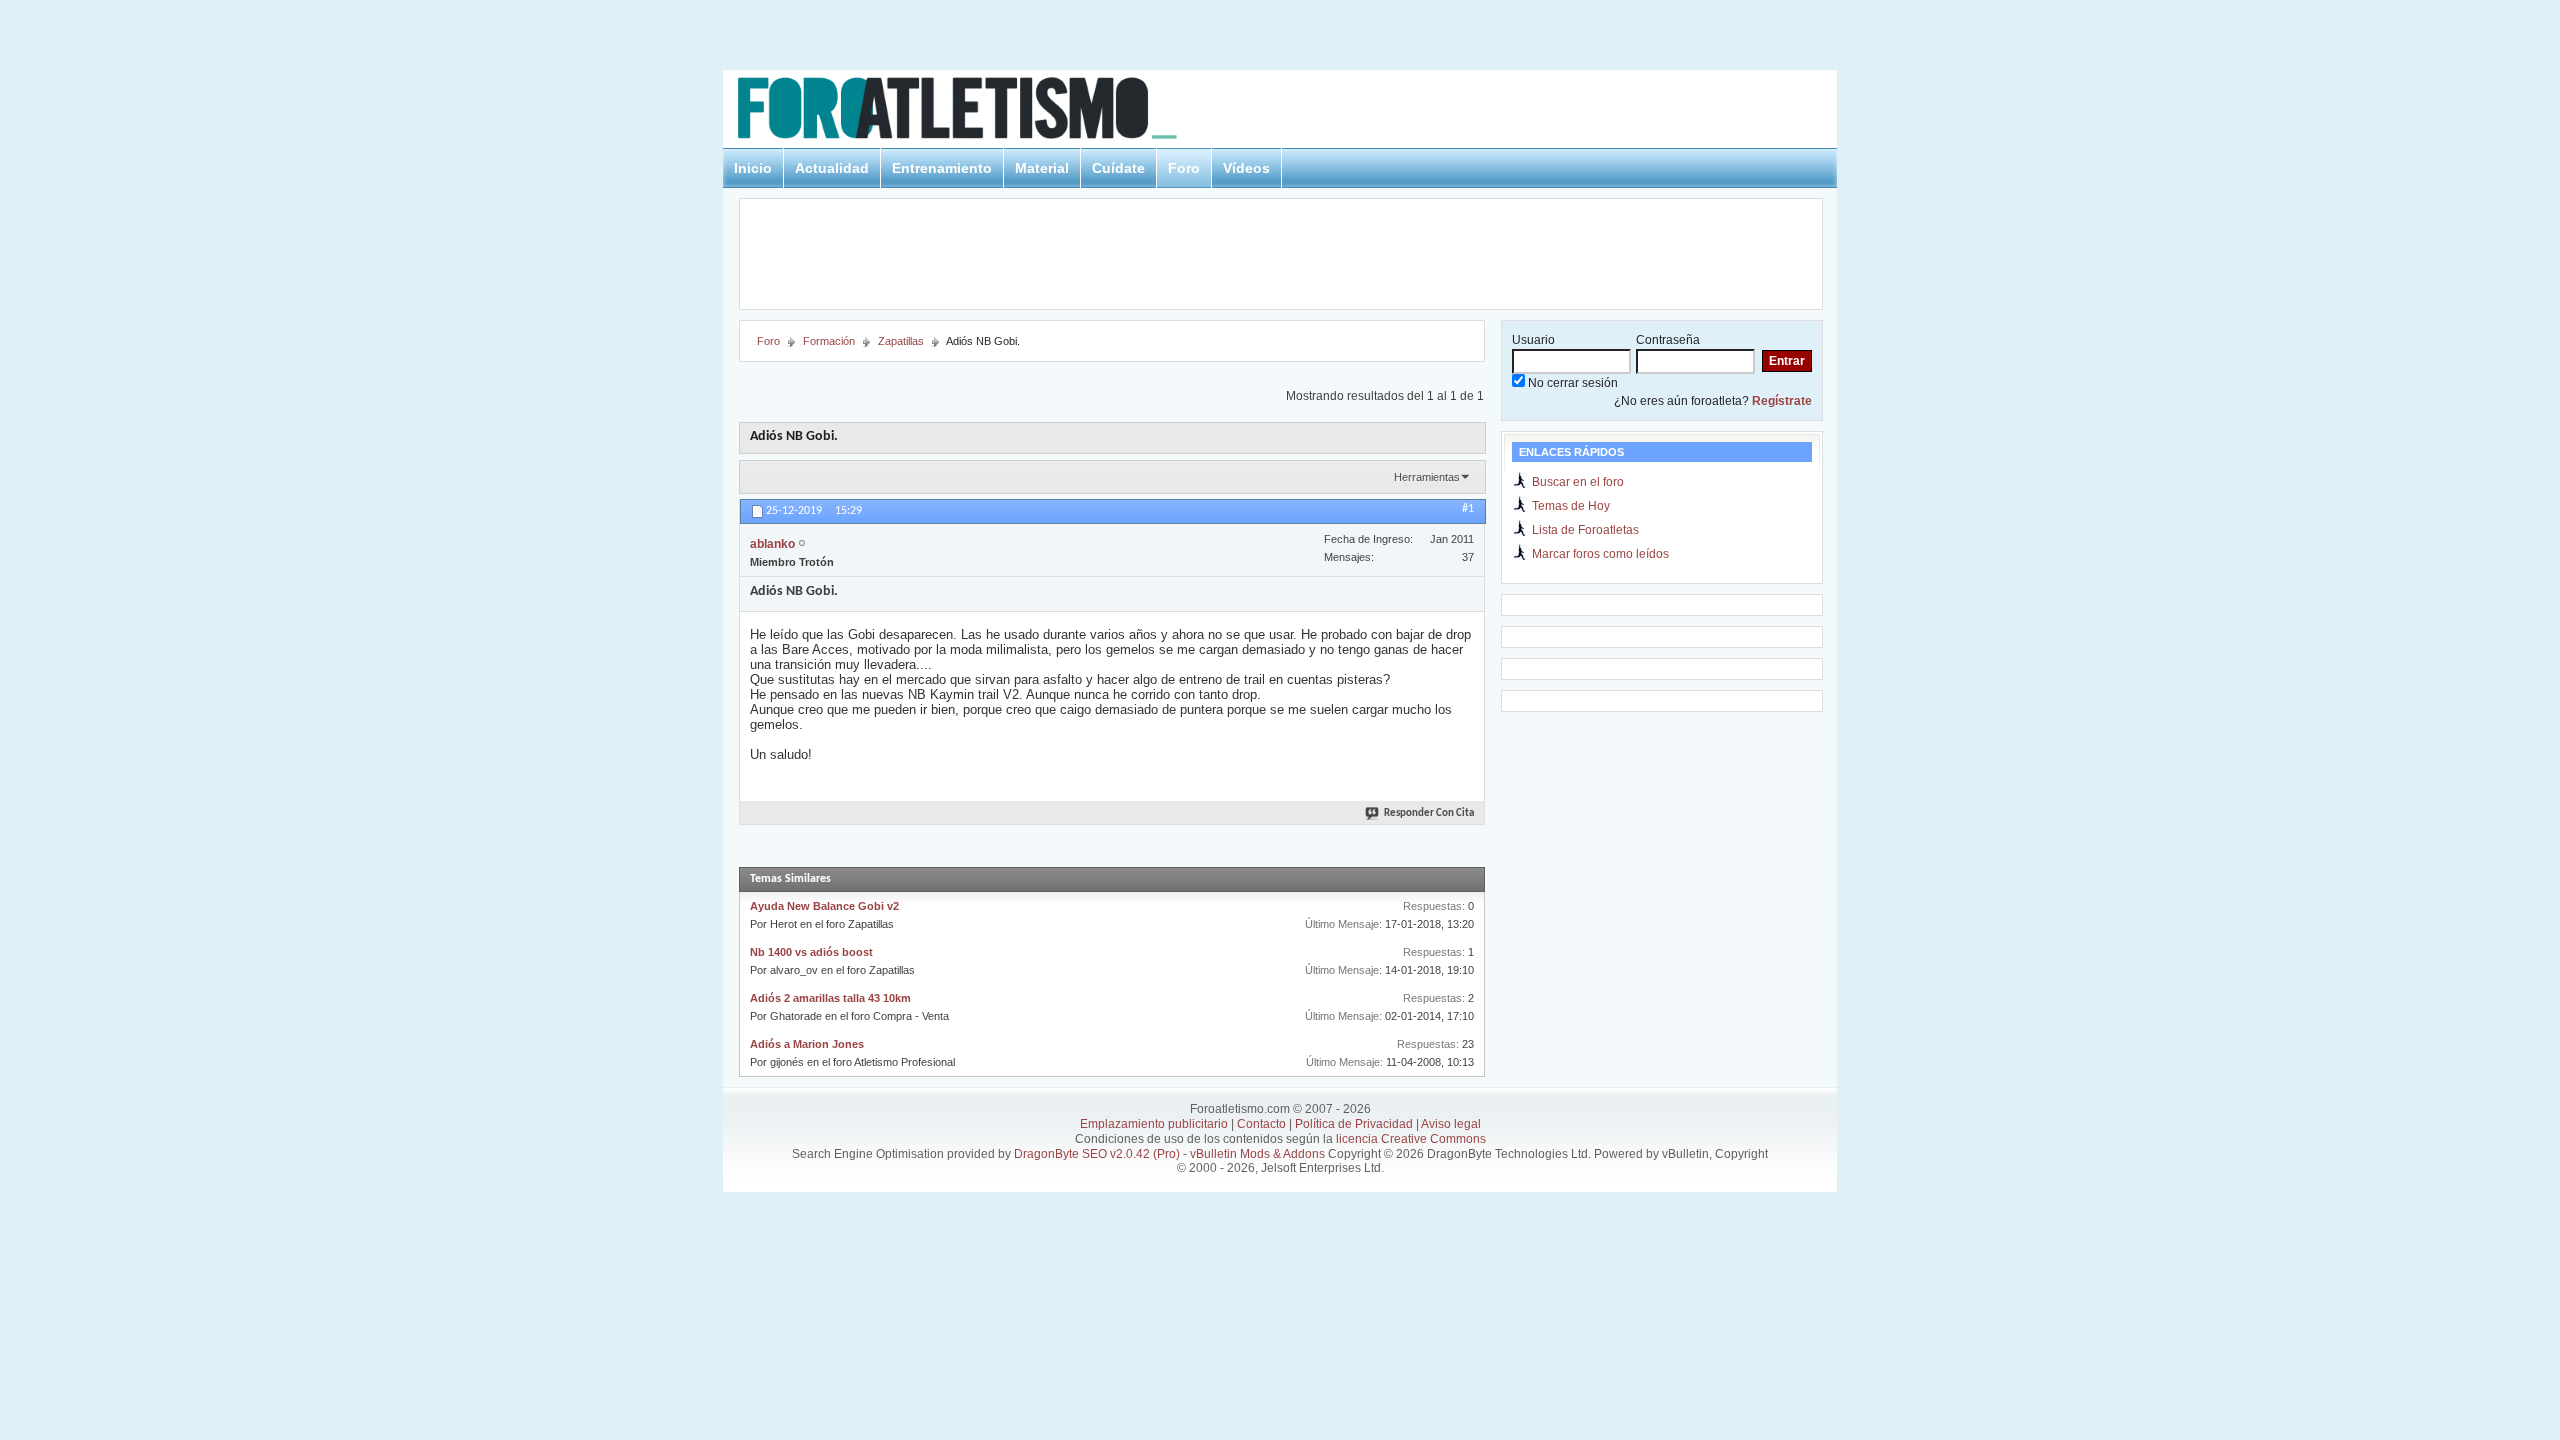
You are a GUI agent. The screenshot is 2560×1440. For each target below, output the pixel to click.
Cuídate (1118, 168)
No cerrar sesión (1571, 383)
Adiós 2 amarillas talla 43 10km (830, 998)
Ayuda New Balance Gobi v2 (824, 906)
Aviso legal (1451, 1124)
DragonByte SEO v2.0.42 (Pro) (1097, 1154)
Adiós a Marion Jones (807, 1044)
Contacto (1261, 1124)
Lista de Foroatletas (1585, 530)
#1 (1468, 509)
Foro (1184, 168)
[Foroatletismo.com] (981, 111)
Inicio (753, 168)
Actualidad (832, 168)
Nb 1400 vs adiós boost (811, 952)
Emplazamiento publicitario (1154, 1124)
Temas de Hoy (1571, 506)
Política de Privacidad (1354, 1124)
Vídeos (1246, 168)
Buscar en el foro (1578, 482)
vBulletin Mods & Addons (1257, 1154)
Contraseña (1668, 340)
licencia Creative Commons (1411, 1139)
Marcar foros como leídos (1600, 554)
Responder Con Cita (1429, 813)
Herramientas (1427, 477)
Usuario (1533, 340)
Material (1042, 168)
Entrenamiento (942, 168)
